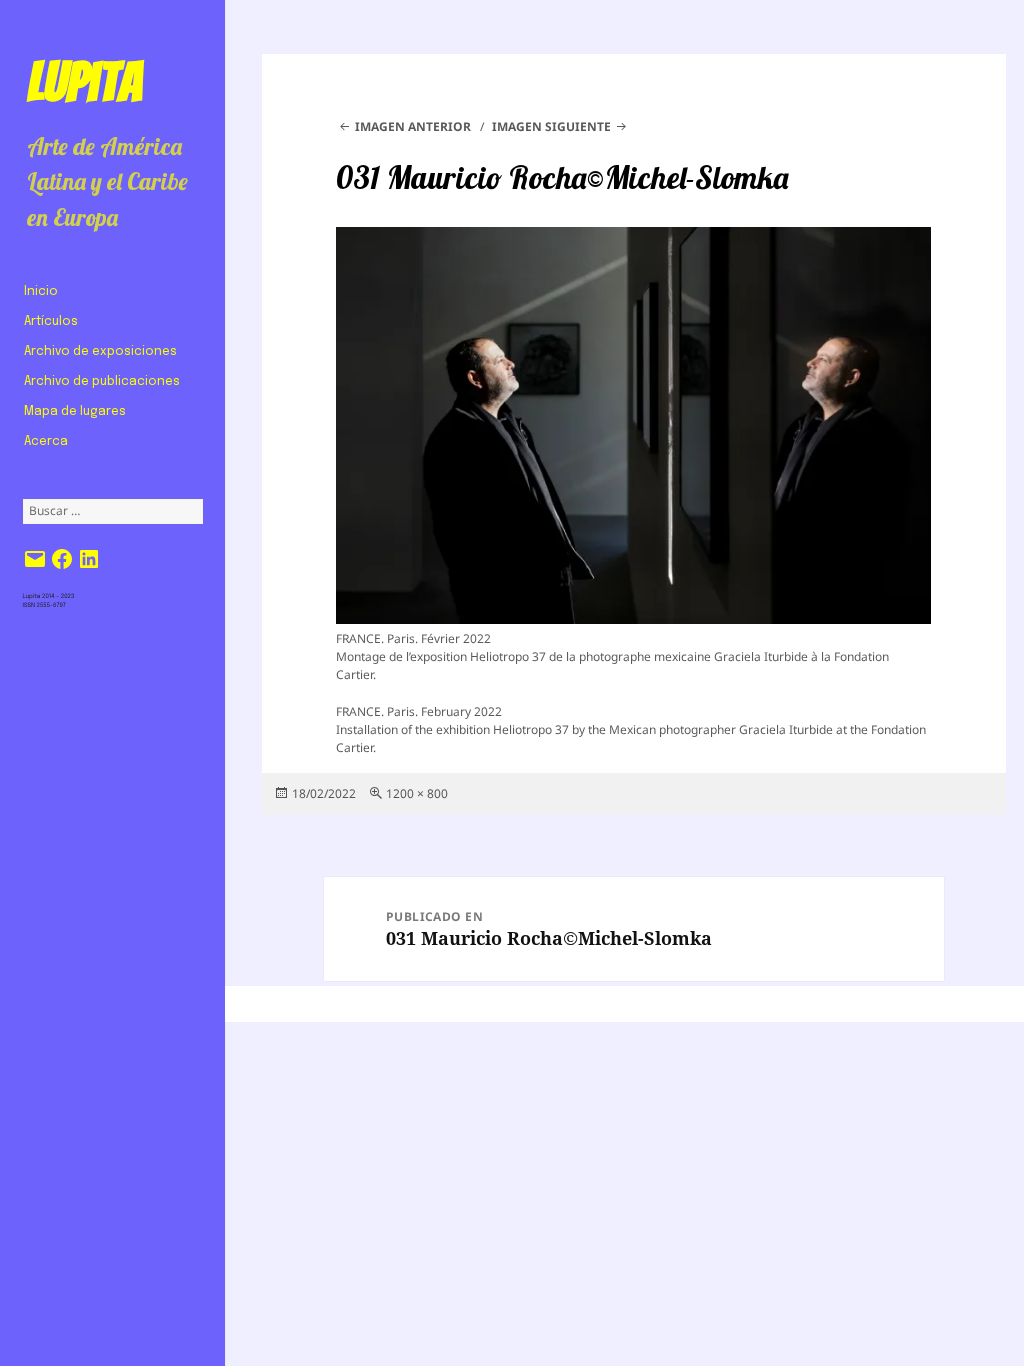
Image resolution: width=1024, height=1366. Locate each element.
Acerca (46, 442)
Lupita (84, 82)
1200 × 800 (417, 793)
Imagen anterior (413, 126)
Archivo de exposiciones (100, 352)
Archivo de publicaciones (102, 382)
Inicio (41, 292)
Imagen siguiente (551, 126)
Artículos (51, 322)
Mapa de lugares (75, 412)
